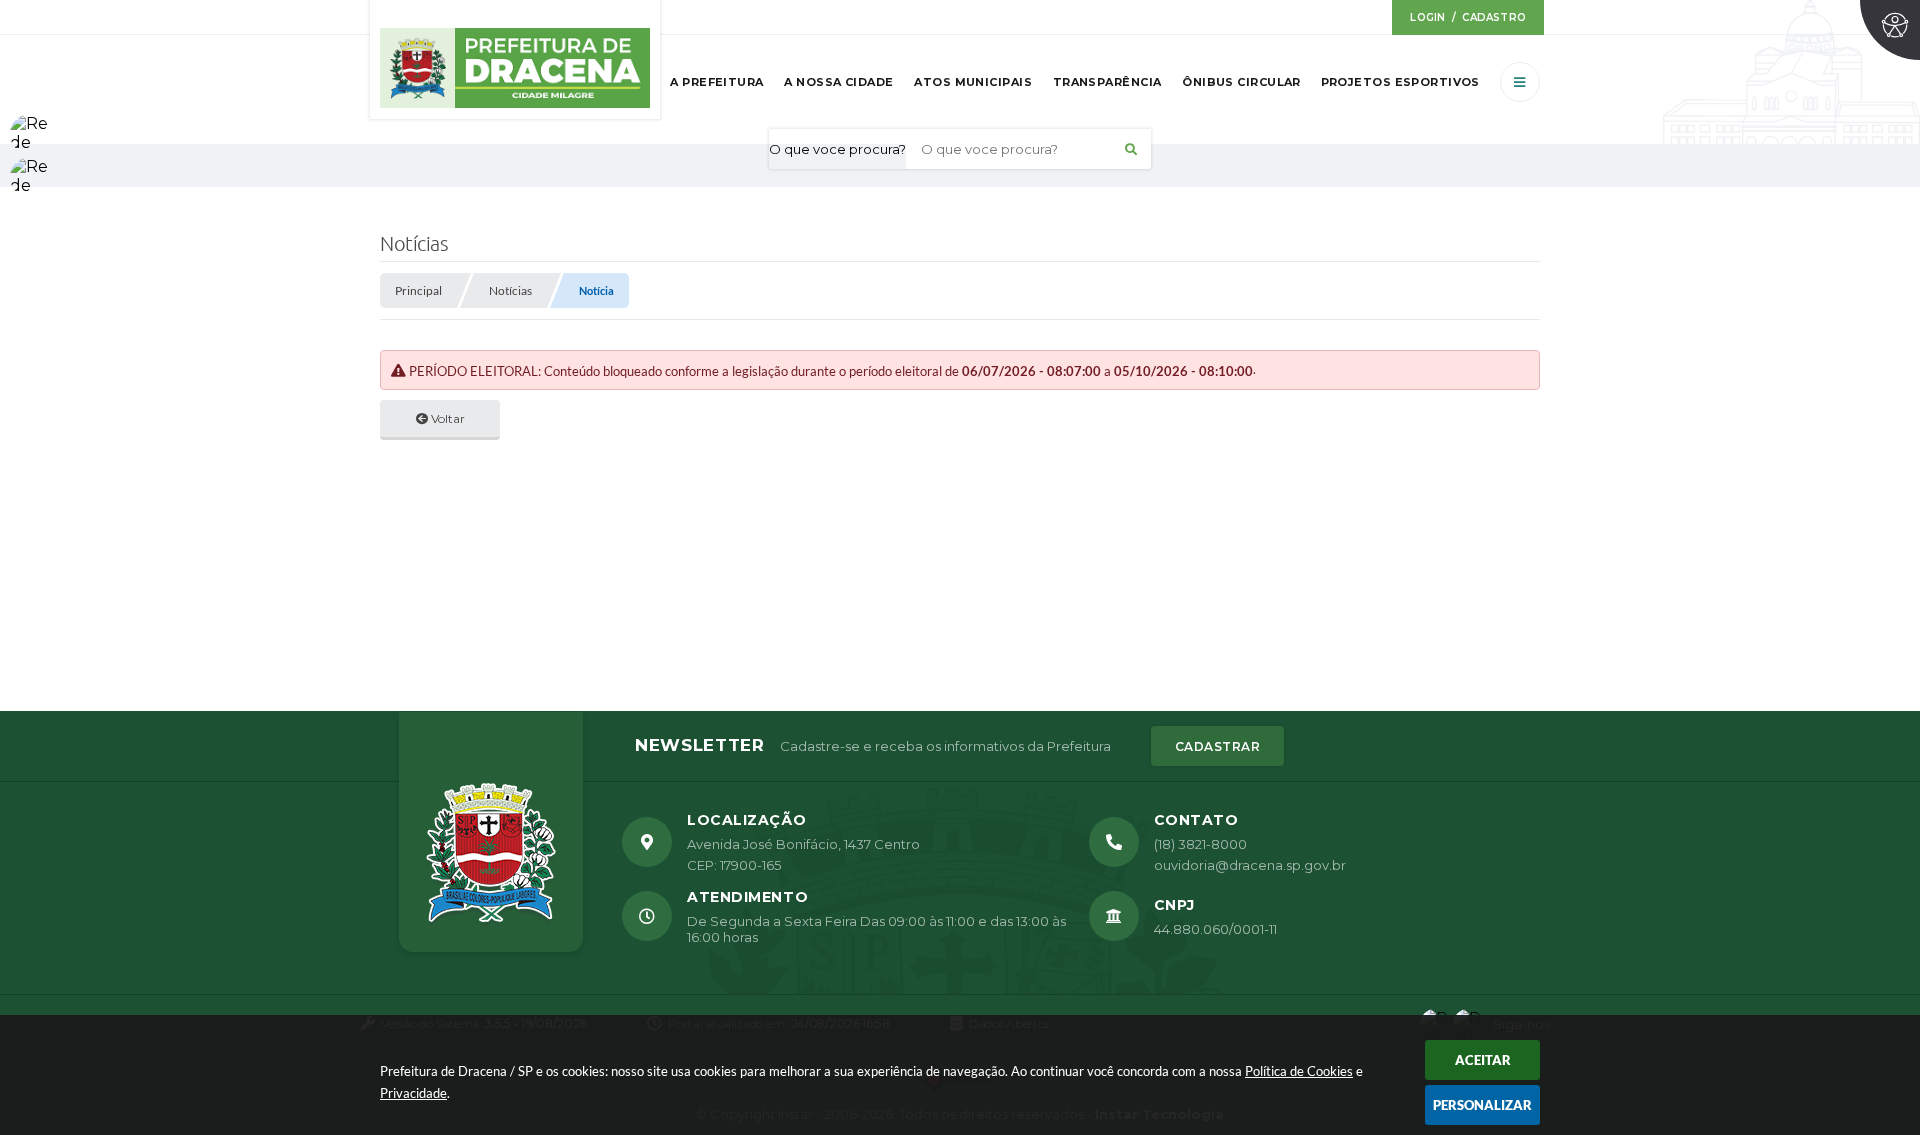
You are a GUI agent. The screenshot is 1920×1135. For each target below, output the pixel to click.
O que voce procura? (837, 149)
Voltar (446, 418)
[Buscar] (1131, 149)
